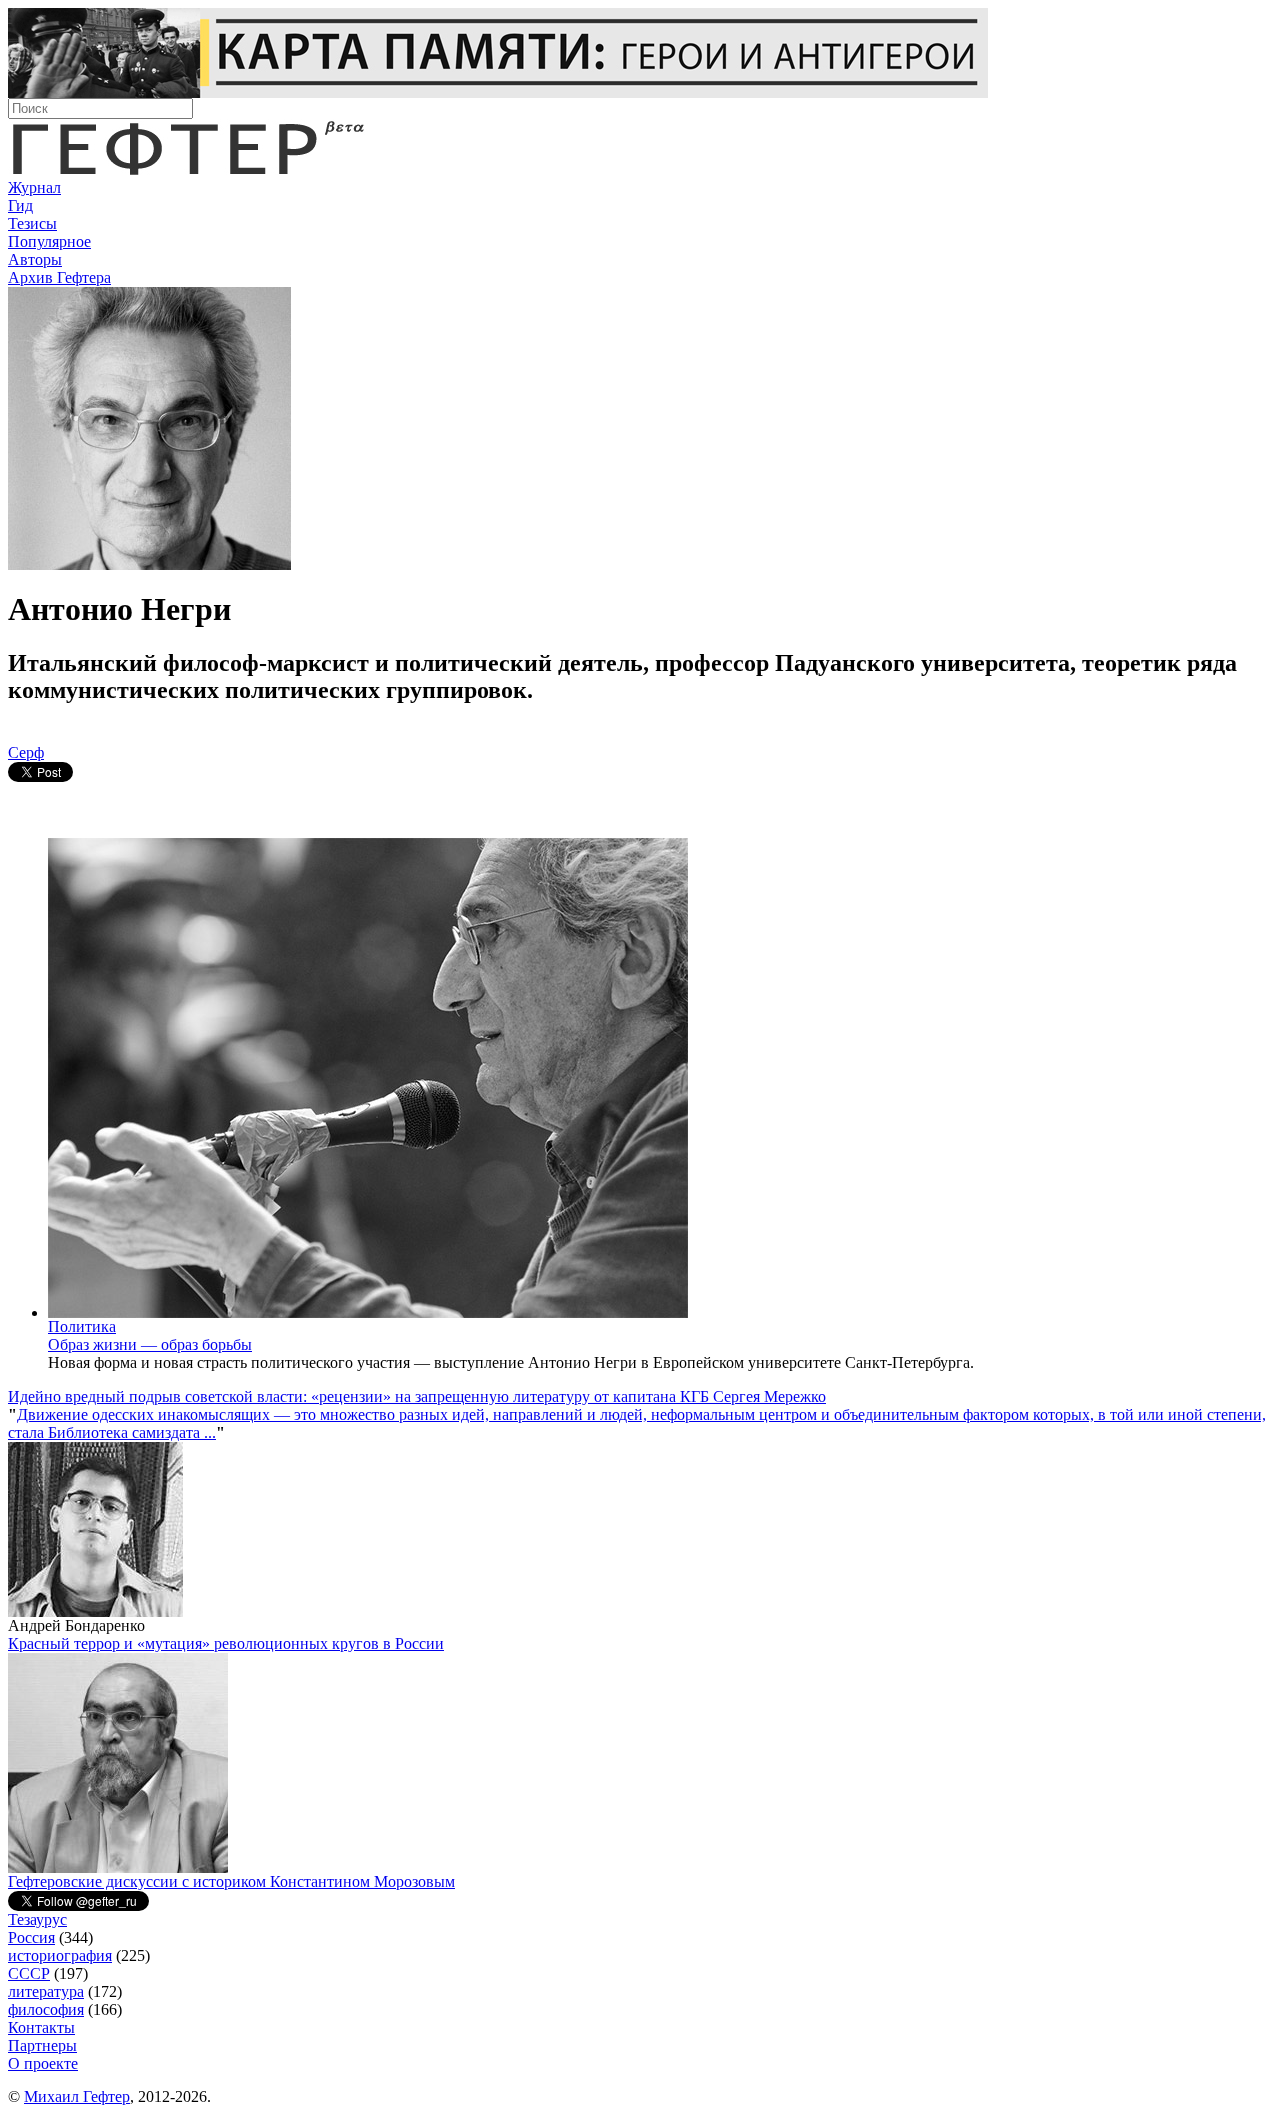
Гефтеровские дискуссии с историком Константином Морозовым (231, 1881)
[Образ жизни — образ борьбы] (368, 1312)
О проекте (43, 2063)
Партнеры (42, 2045)
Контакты (41, 2027)
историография (60, 1955)
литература (46, 1991)
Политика (82, 1326)
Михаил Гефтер (77, 2096)
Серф (26, 752)
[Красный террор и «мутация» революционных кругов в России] (118, 1867)
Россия (31, 1937)
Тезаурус (37, 1919)
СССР (29, 1973)
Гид (20, 205)
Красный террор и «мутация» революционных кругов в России (226, 1643)
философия (46, 2009)
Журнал (34, 187)
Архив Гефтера (59, 277)
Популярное (49, 241)
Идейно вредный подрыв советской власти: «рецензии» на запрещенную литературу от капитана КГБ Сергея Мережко (417, 1396)
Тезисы (32, 223)
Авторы (35, 259)
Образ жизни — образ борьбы (150, 1344)
